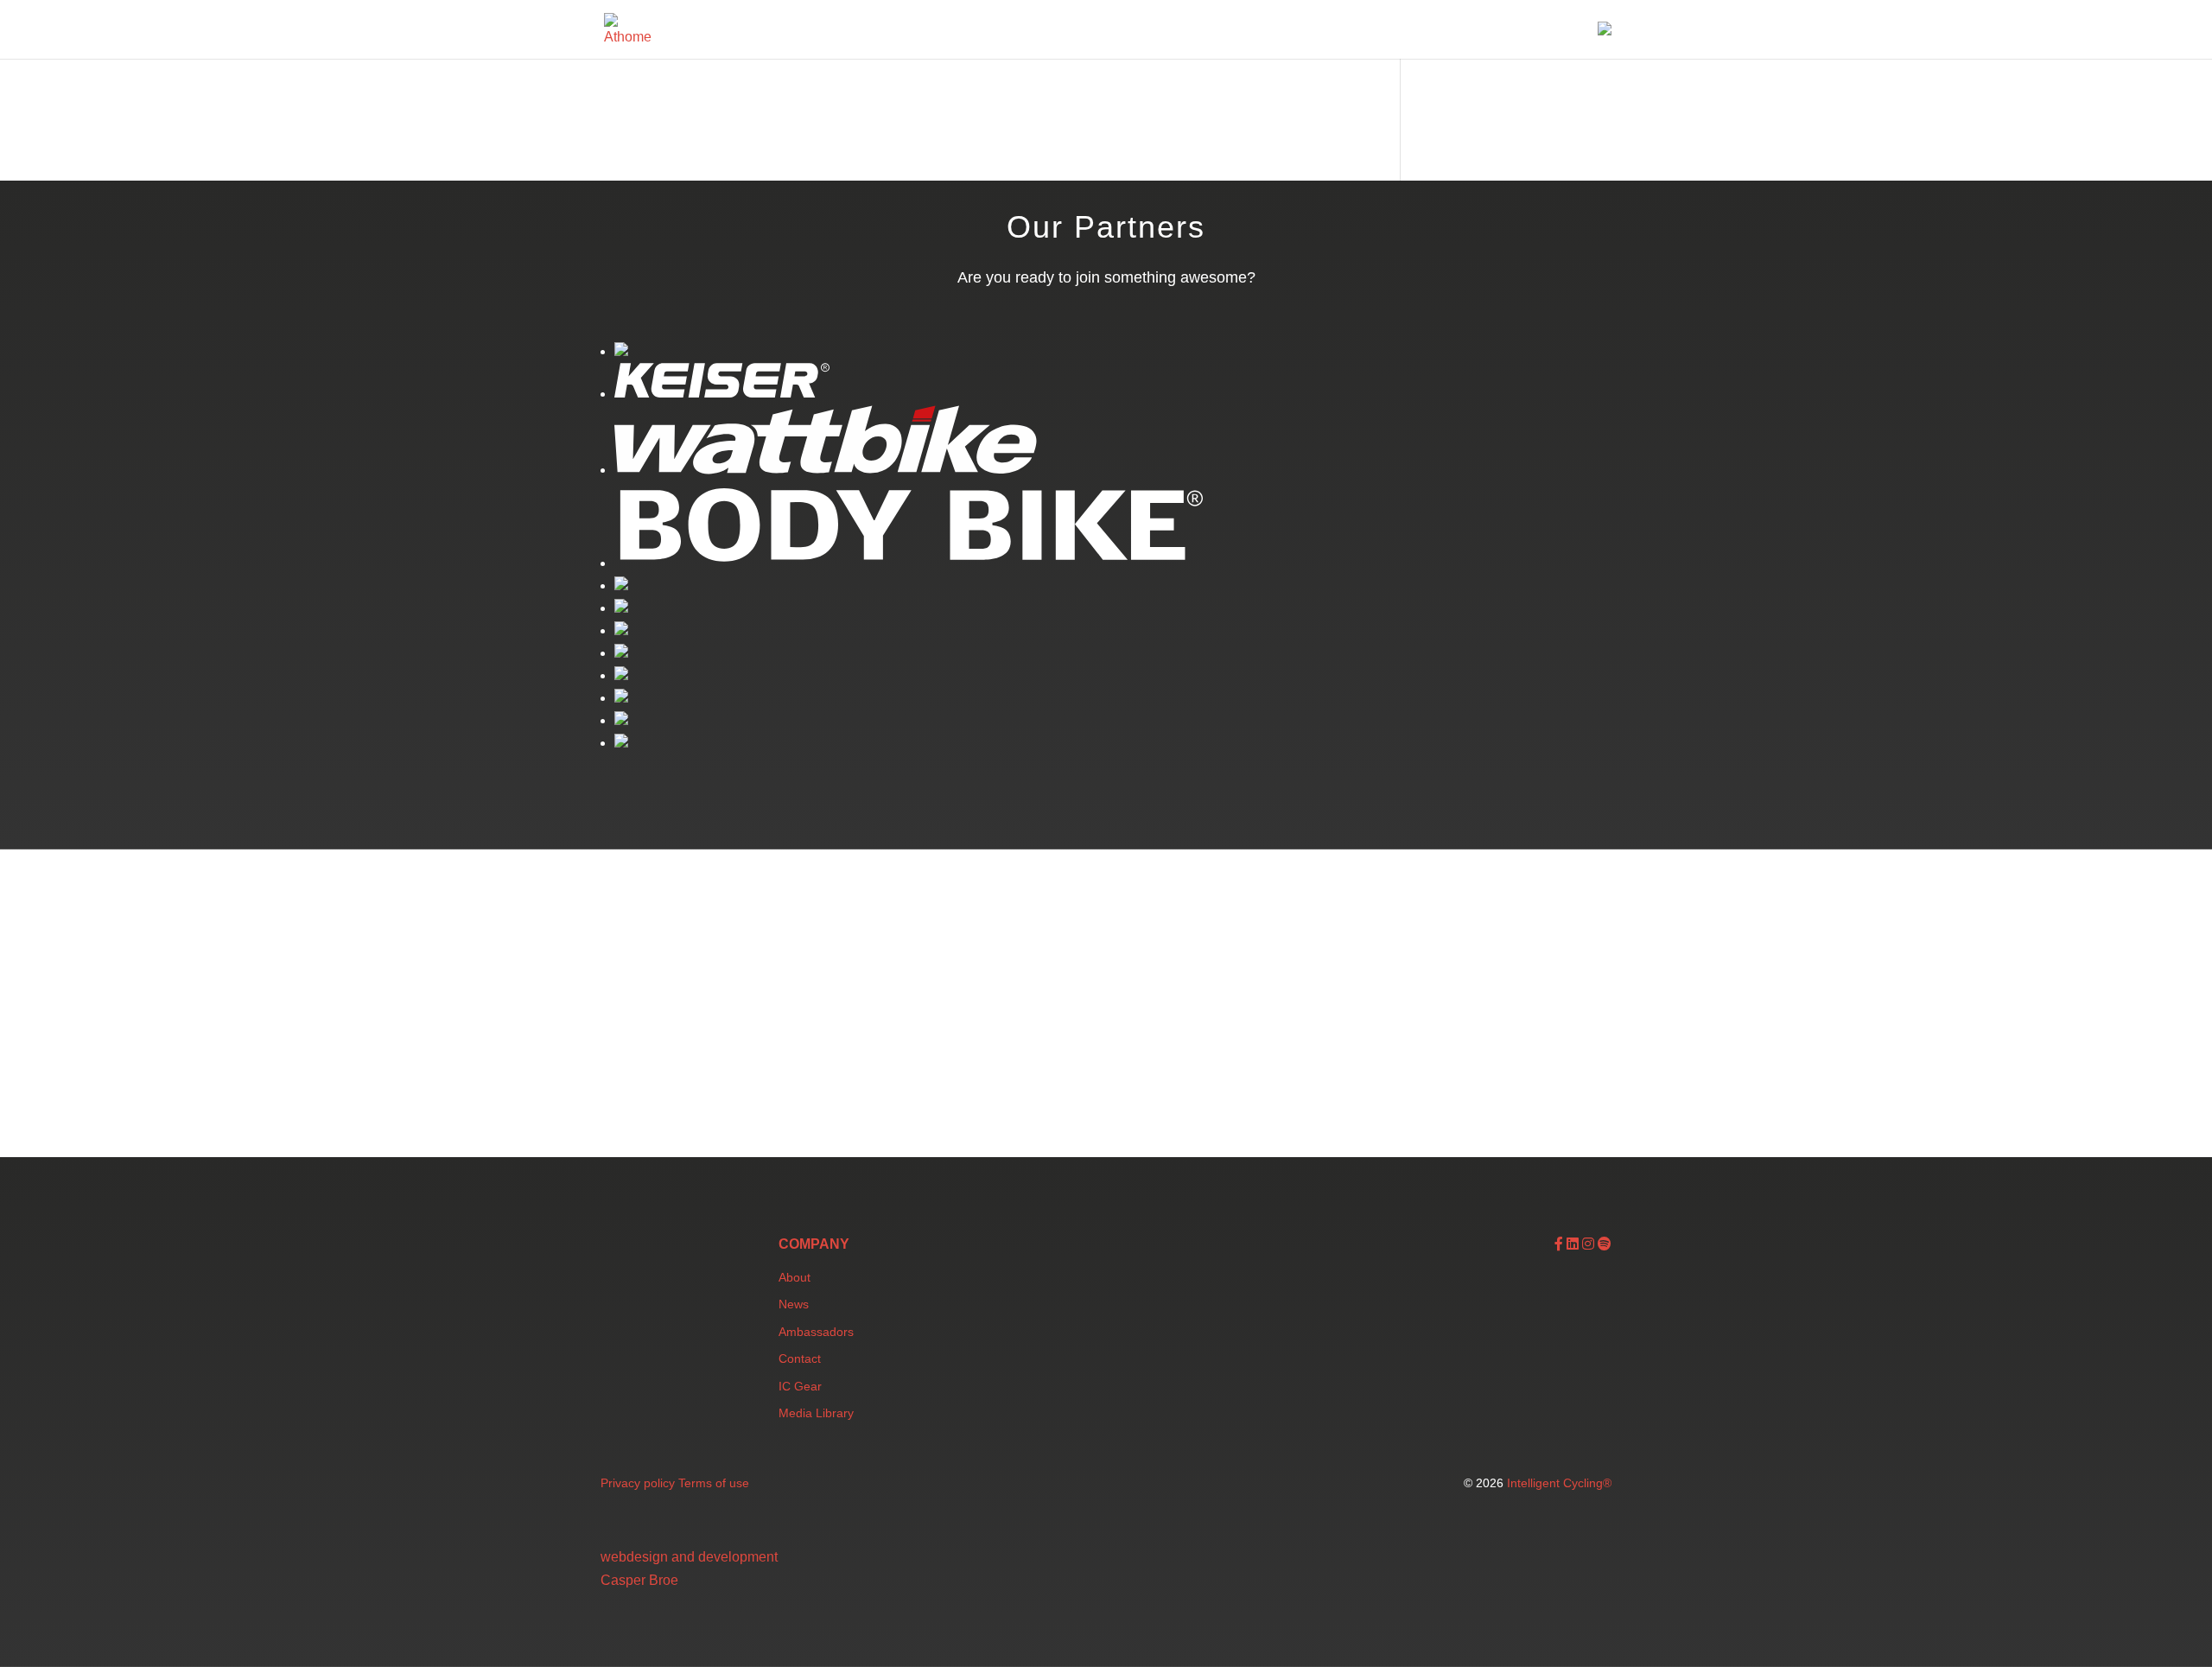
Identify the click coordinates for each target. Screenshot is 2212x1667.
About (795, 1277)
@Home (1381, 32)
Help (1534, 32)
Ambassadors (816, 1332)
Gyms (1219, 32)
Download (1463, 32)
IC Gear (800, 1386)
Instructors (1297, 32)
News (794, 1304)
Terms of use (714, 1483)
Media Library (816, 1413)
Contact (800, 1358)
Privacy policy (638, 1483)
